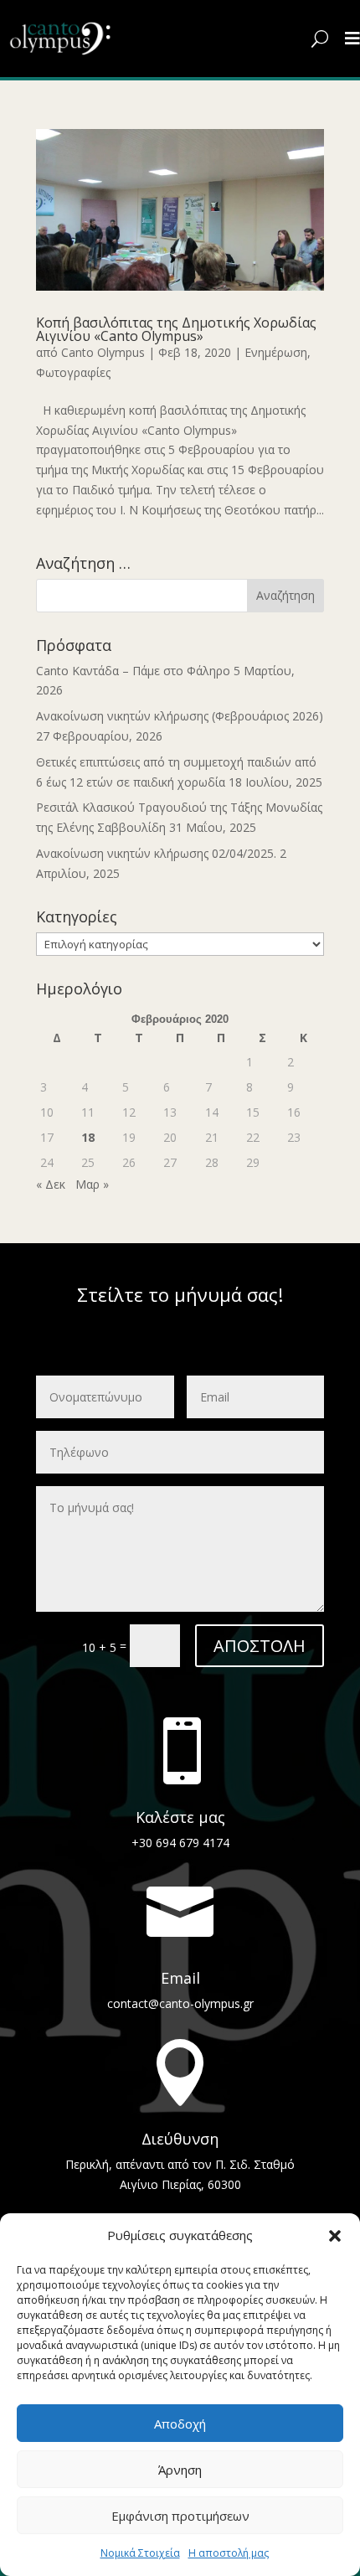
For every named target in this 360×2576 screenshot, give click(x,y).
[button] (335, 2236)
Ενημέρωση (276, 352)
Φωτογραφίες (73, 372)
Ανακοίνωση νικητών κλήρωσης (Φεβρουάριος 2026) (180, 716)
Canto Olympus (103, 352)
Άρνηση (180, 2470)
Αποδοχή (180, 2424)
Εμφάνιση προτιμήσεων (180, 2516)
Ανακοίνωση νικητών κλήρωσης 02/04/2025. (156, 853)
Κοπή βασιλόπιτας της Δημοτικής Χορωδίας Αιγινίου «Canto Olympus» (176, 329)
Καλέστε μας (180, 1817)
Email (180, 1978)
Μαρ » (92, 1184)
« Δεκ (51, 1184)
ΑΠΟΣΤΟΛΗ (260, 1646)
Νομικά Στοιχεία (140, 2553)
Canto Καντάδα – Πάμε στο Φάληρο (133, 671)
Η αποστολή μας (229, 2553)
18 (88, 1137)
